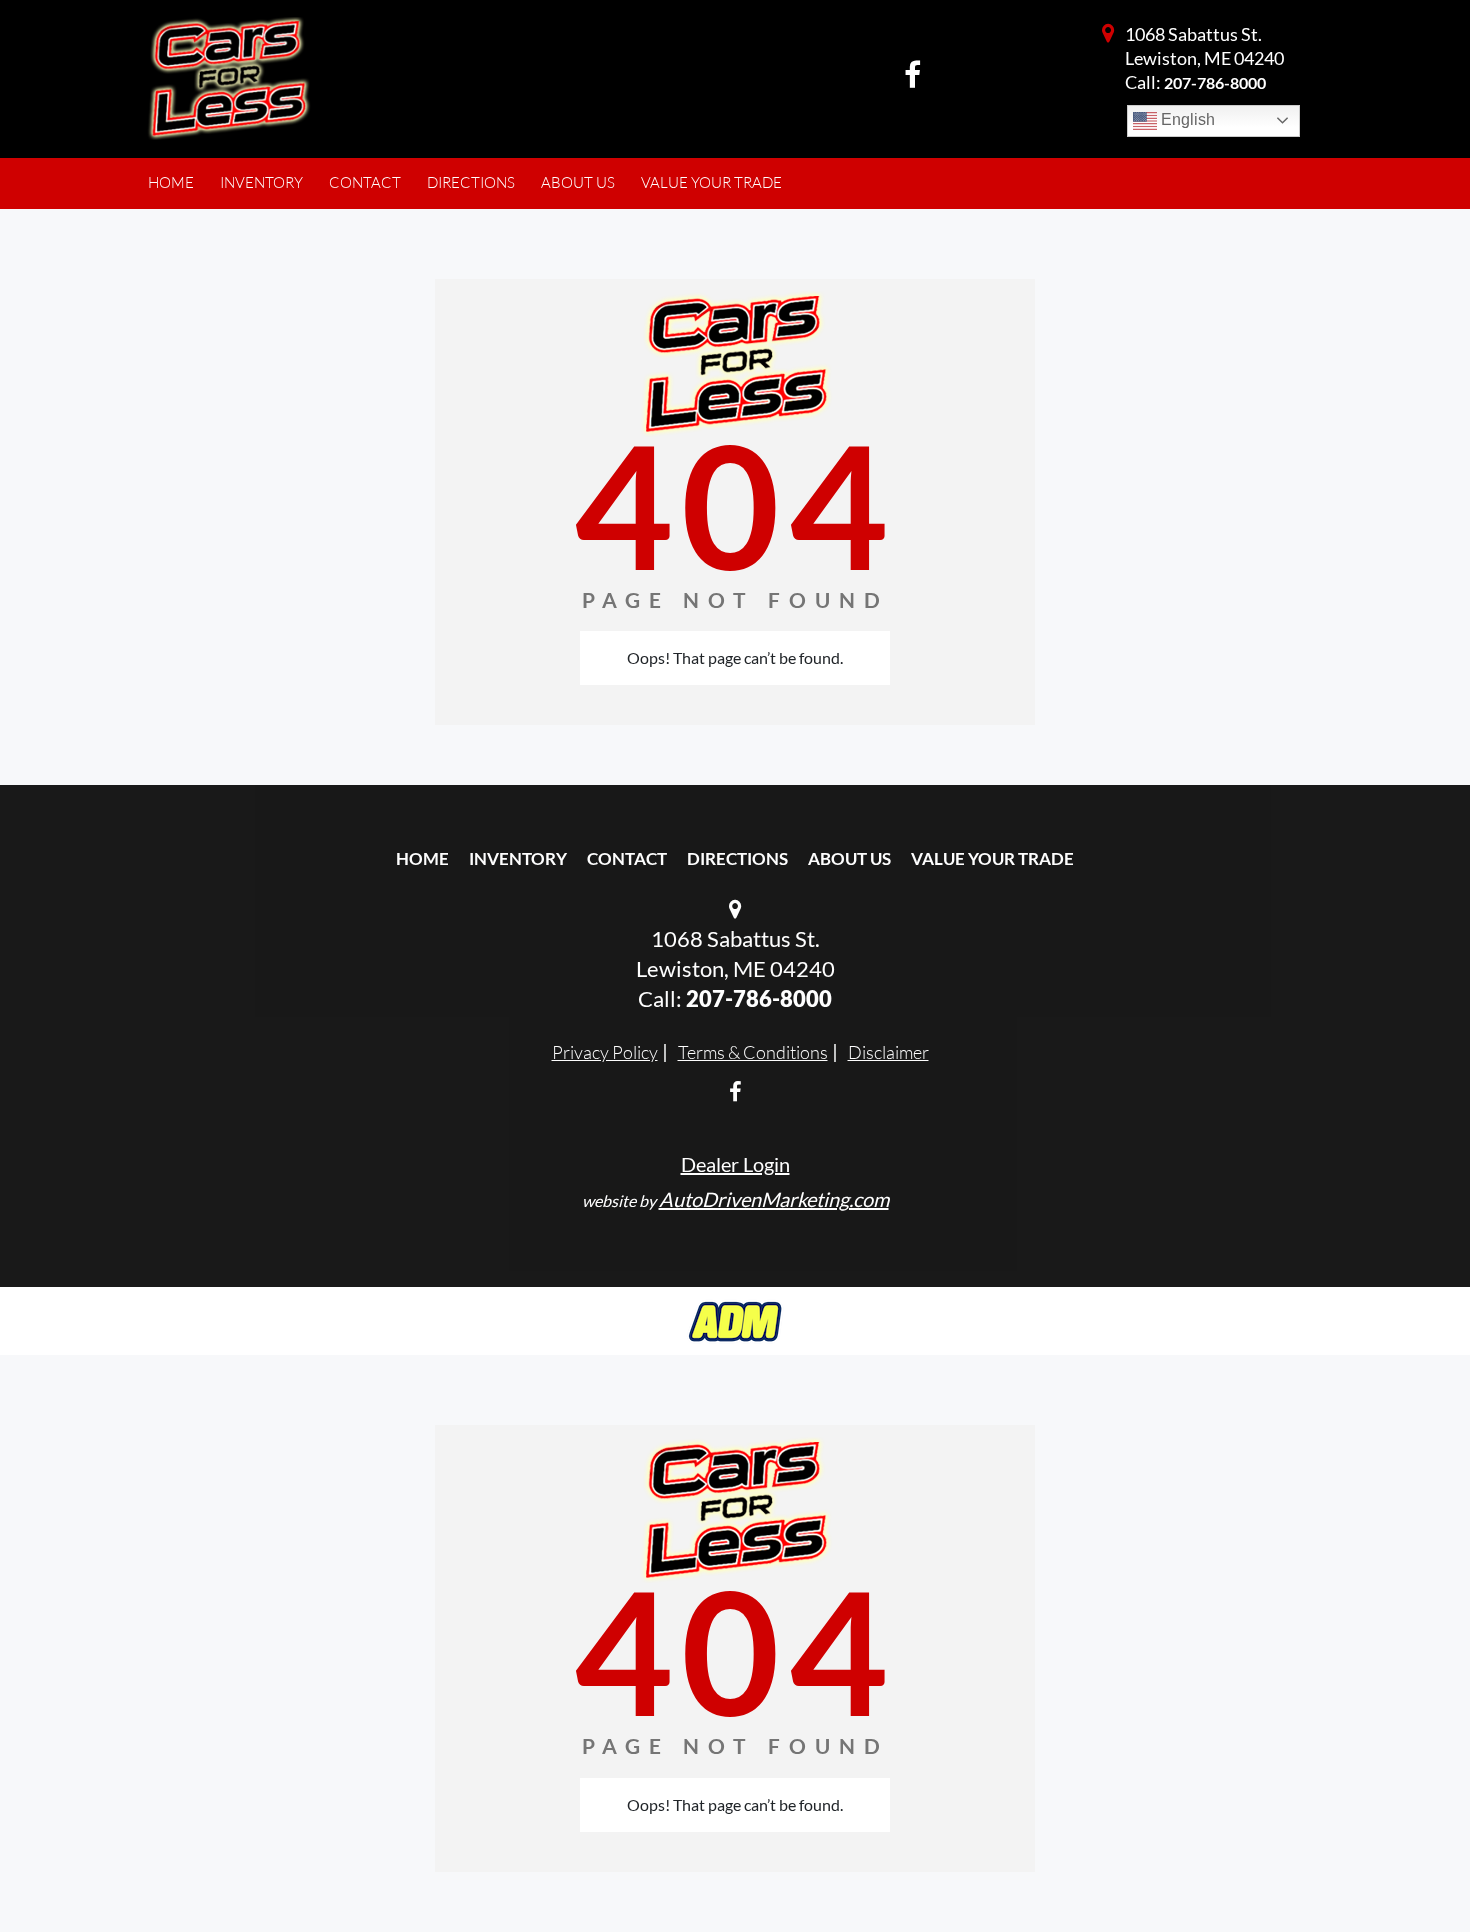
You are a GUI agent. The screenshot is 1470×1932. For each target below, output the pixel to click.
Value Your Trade (992, 858)
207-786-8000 (1215, 82)
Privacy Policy (605, 1052)
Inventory (518, 858)
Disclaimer (888, 1052)
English (1186, 119)
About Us (849, 858)
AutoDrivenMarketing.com (774, 1199)
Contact (627, 858)
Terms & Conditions (753, 1052)
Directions (737, 858)
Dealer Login (735, 1164)
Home (422, 858)
